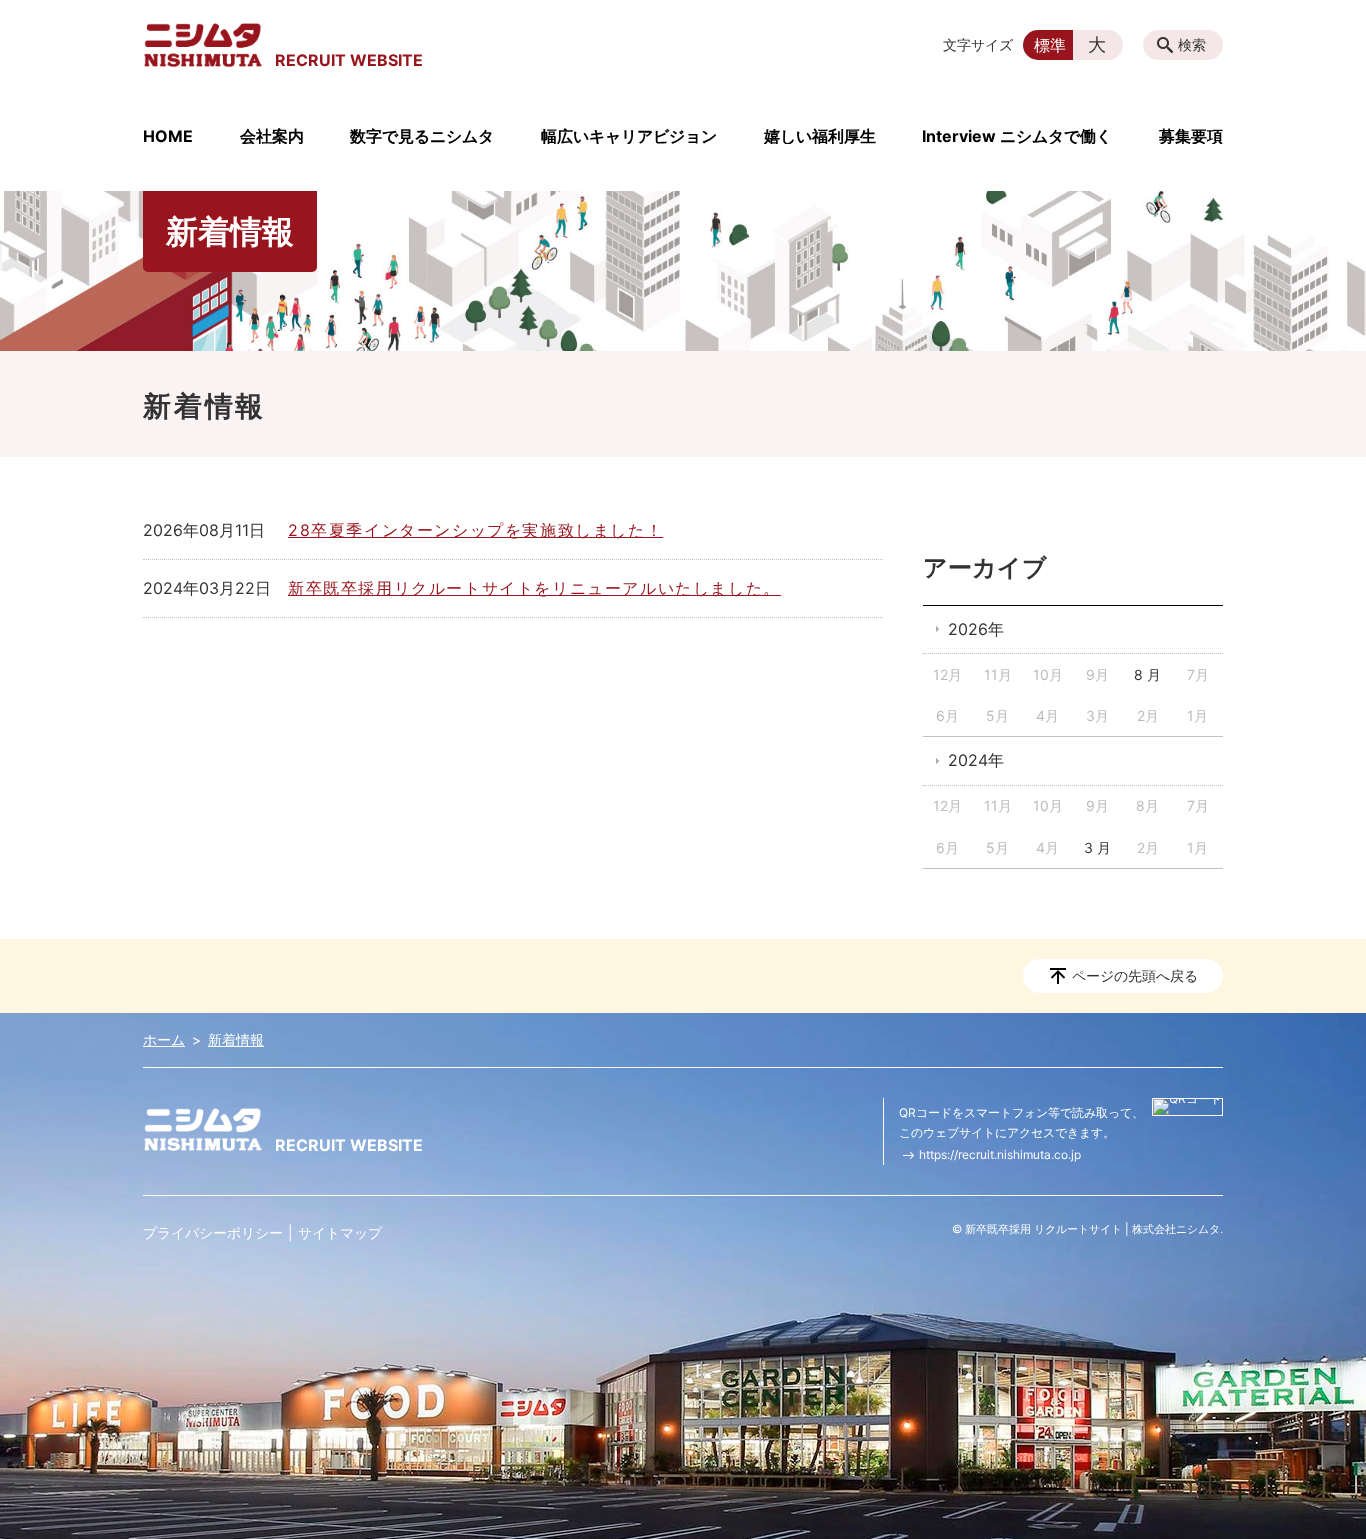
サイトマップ (340, 1232)
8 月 (1147, 674)
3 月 (1097, 847)
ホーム (164, 1039)
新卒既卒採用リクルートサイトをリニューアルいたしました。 (534, 588)
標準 (1050, 45)
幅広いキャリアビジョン (629, 136)
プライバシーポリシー (213, 1232)
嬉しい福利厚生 (820, 136)
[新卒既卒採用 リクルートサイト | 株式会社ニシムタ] (203, 45)
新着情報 (236, 1039)
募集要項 (1191, 136)
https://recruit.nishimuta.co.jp (1000, 1154)
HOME (168, 136)
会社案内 (272, 136)
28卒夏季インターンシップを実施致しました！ (475, 530)
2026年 (976, 629)
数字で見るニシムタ (422, 136)
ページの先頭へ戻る (1135, 975)
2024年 (976, 760)
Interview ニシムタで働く (1017, 136)
